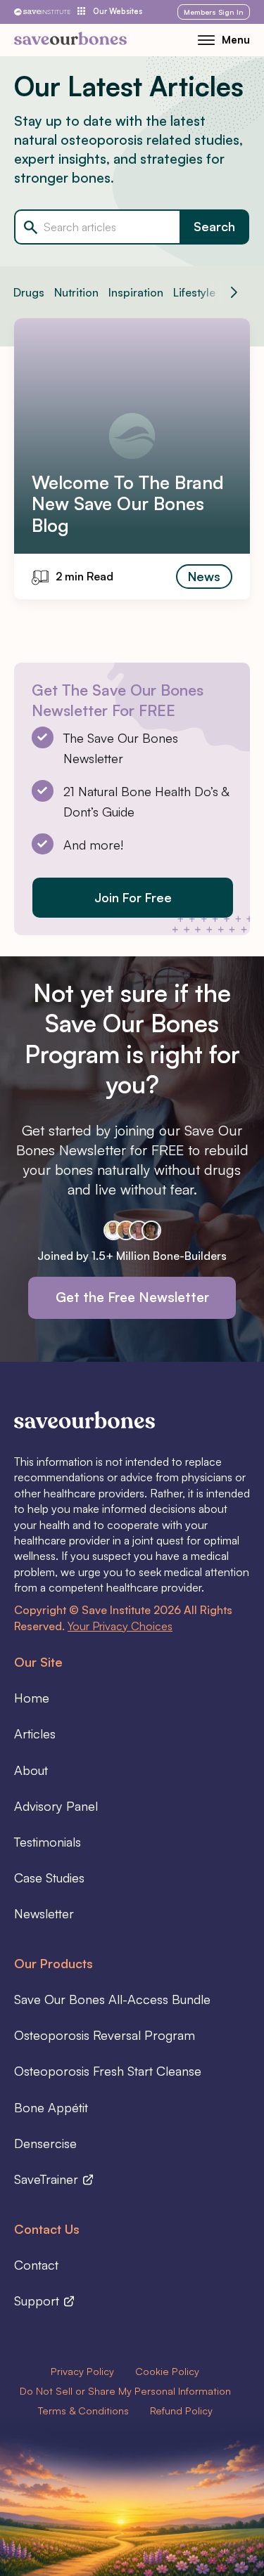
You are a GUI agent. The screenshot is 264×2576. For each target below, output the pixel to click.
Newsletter (44, 1913)
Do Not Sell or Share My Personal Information (125, 2390)
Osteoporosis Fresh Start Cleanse (108, 2071)
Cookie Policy (167, 2371)
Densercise (45, 2143)
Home (32, 1698)
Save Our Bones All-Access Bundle (112, 1999)
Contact (36, 2265)
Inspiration (136, 292)
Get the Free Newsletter (132, 1297)
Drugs (29, 292)
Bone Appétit (51, 2107)
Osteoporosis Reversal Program (105, 2035)
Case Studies (49, 1878)
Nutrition (76, 292)
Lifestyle (194, 292)
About (31, 1770)
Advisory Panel (56, 1806)
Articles (35, 1733)
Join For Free (133, 897)
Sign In (214, 12)
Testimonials (48, 1842)
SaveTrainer (48, 2179)
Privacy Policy (82, 2371)
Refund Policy (181, 2410)
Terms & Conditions (83, 2410)
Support (38, 2301)
